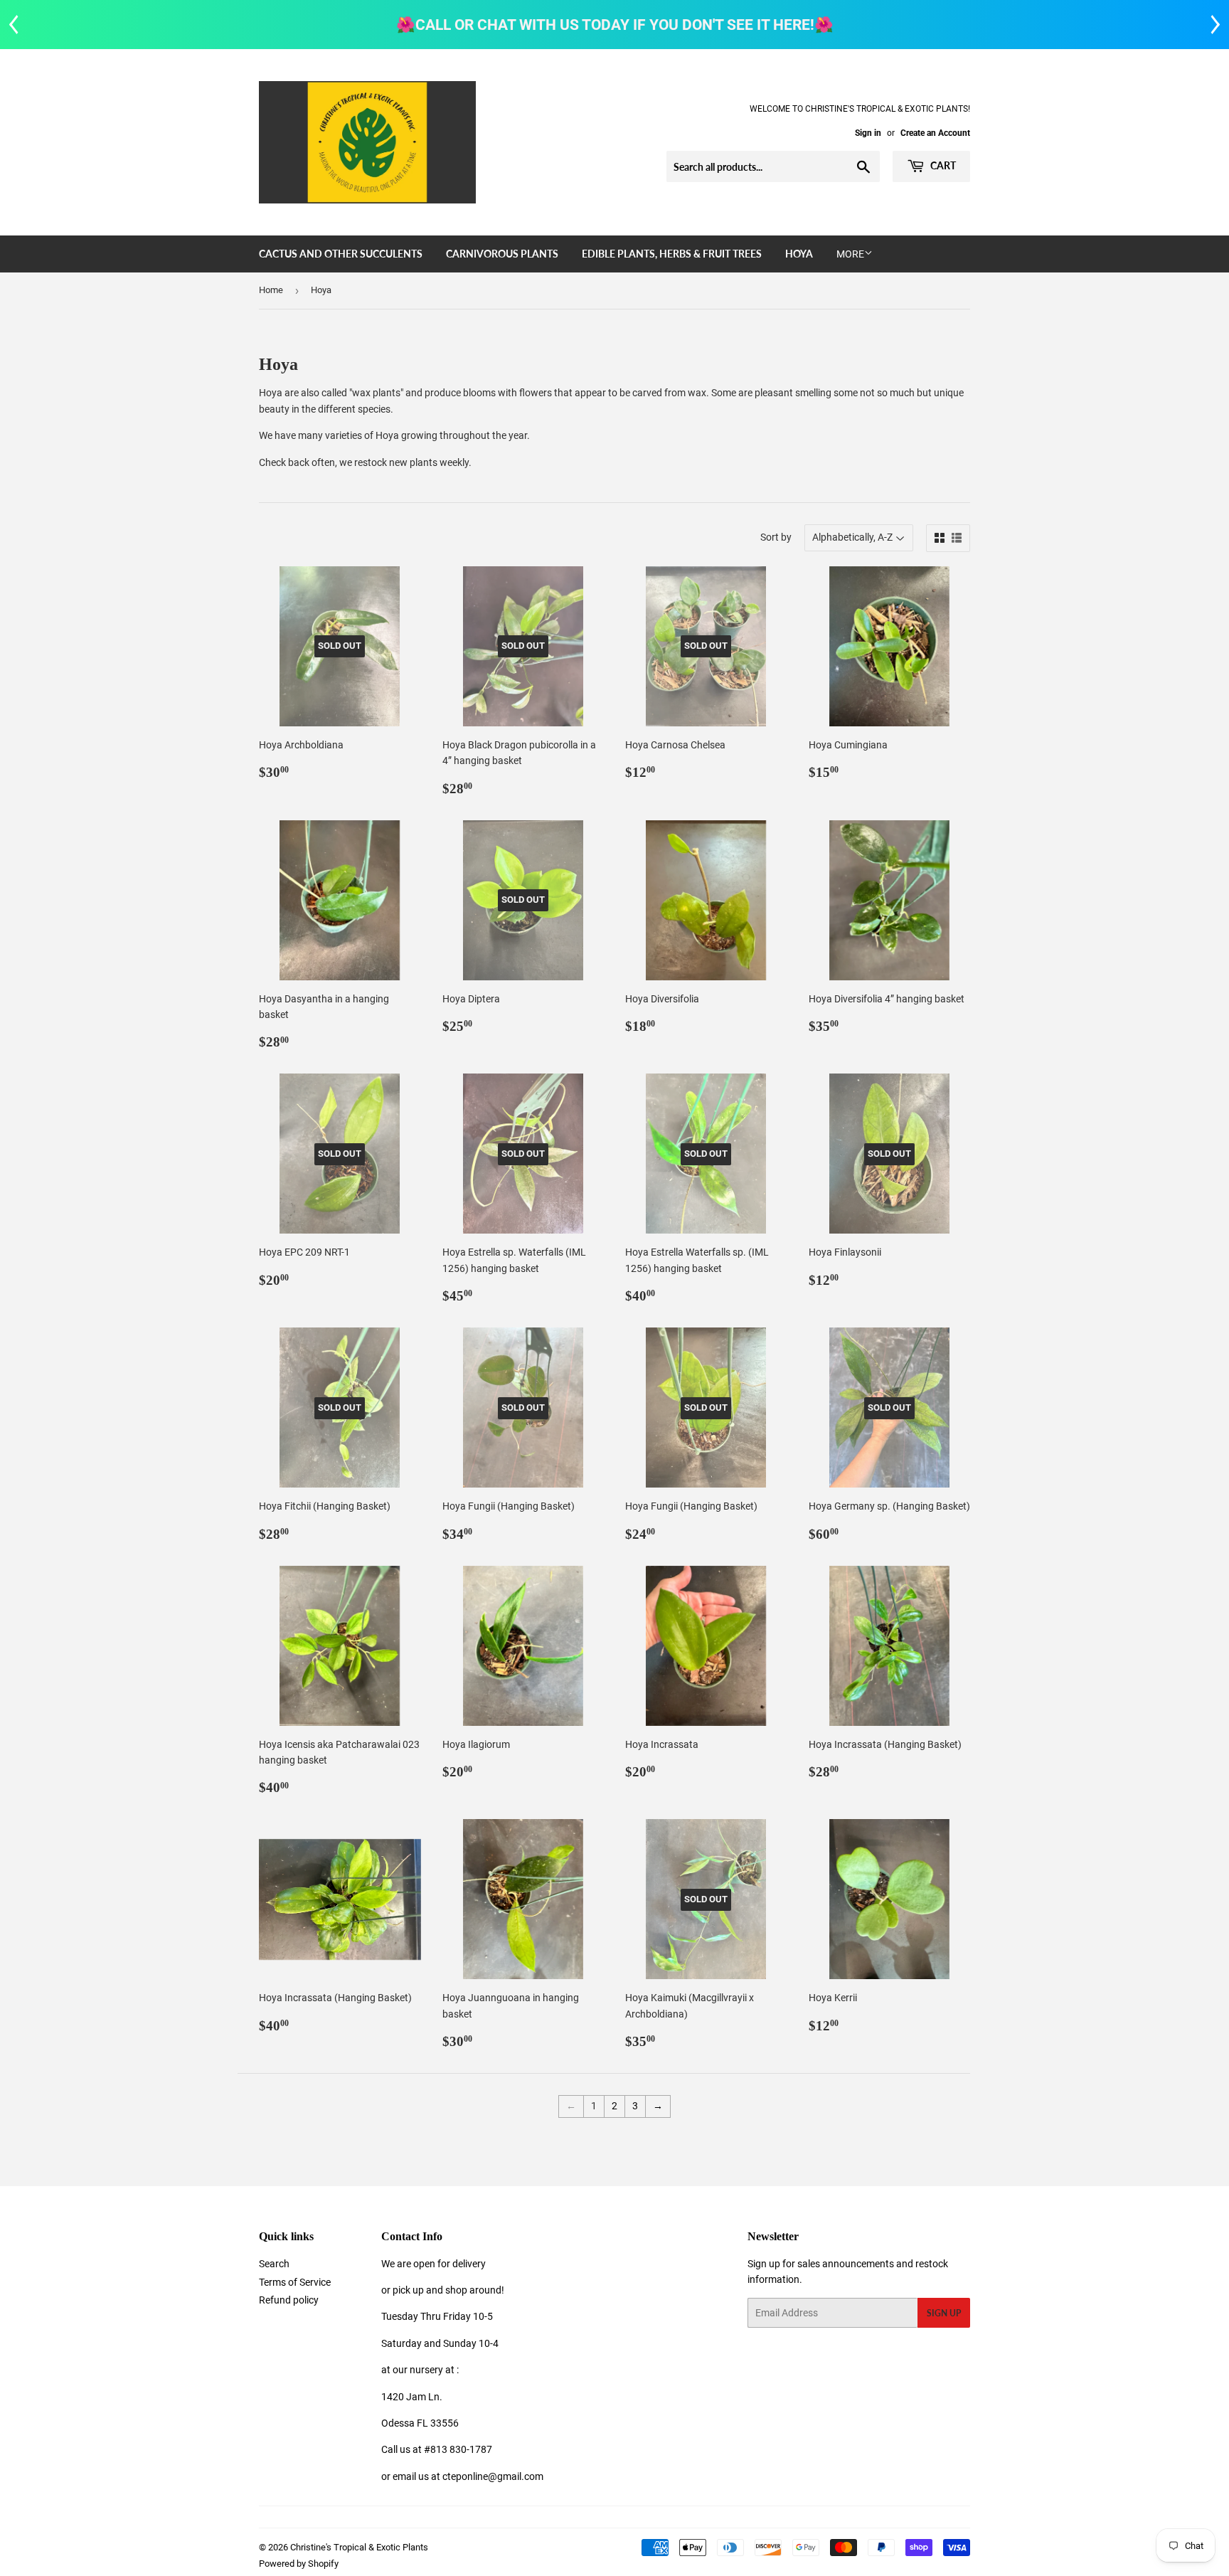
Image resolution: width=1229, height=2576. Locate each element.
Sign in (868, 133)
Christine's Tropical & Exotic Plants (359, 2547)
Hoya (799, 254)
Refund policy (289, 2300)
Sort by (776, 537)
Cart (942, 165)
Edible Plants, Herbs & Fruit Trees (672, 254)
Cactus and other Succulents (341, 254)
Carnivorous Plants (502, 254)
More (850, 254)
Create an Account (935, 133)
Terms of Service (295, 2282)
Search (274, 2264)
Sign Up (944, 2313)
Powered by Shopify (299, 2564)
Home (271, 290)
